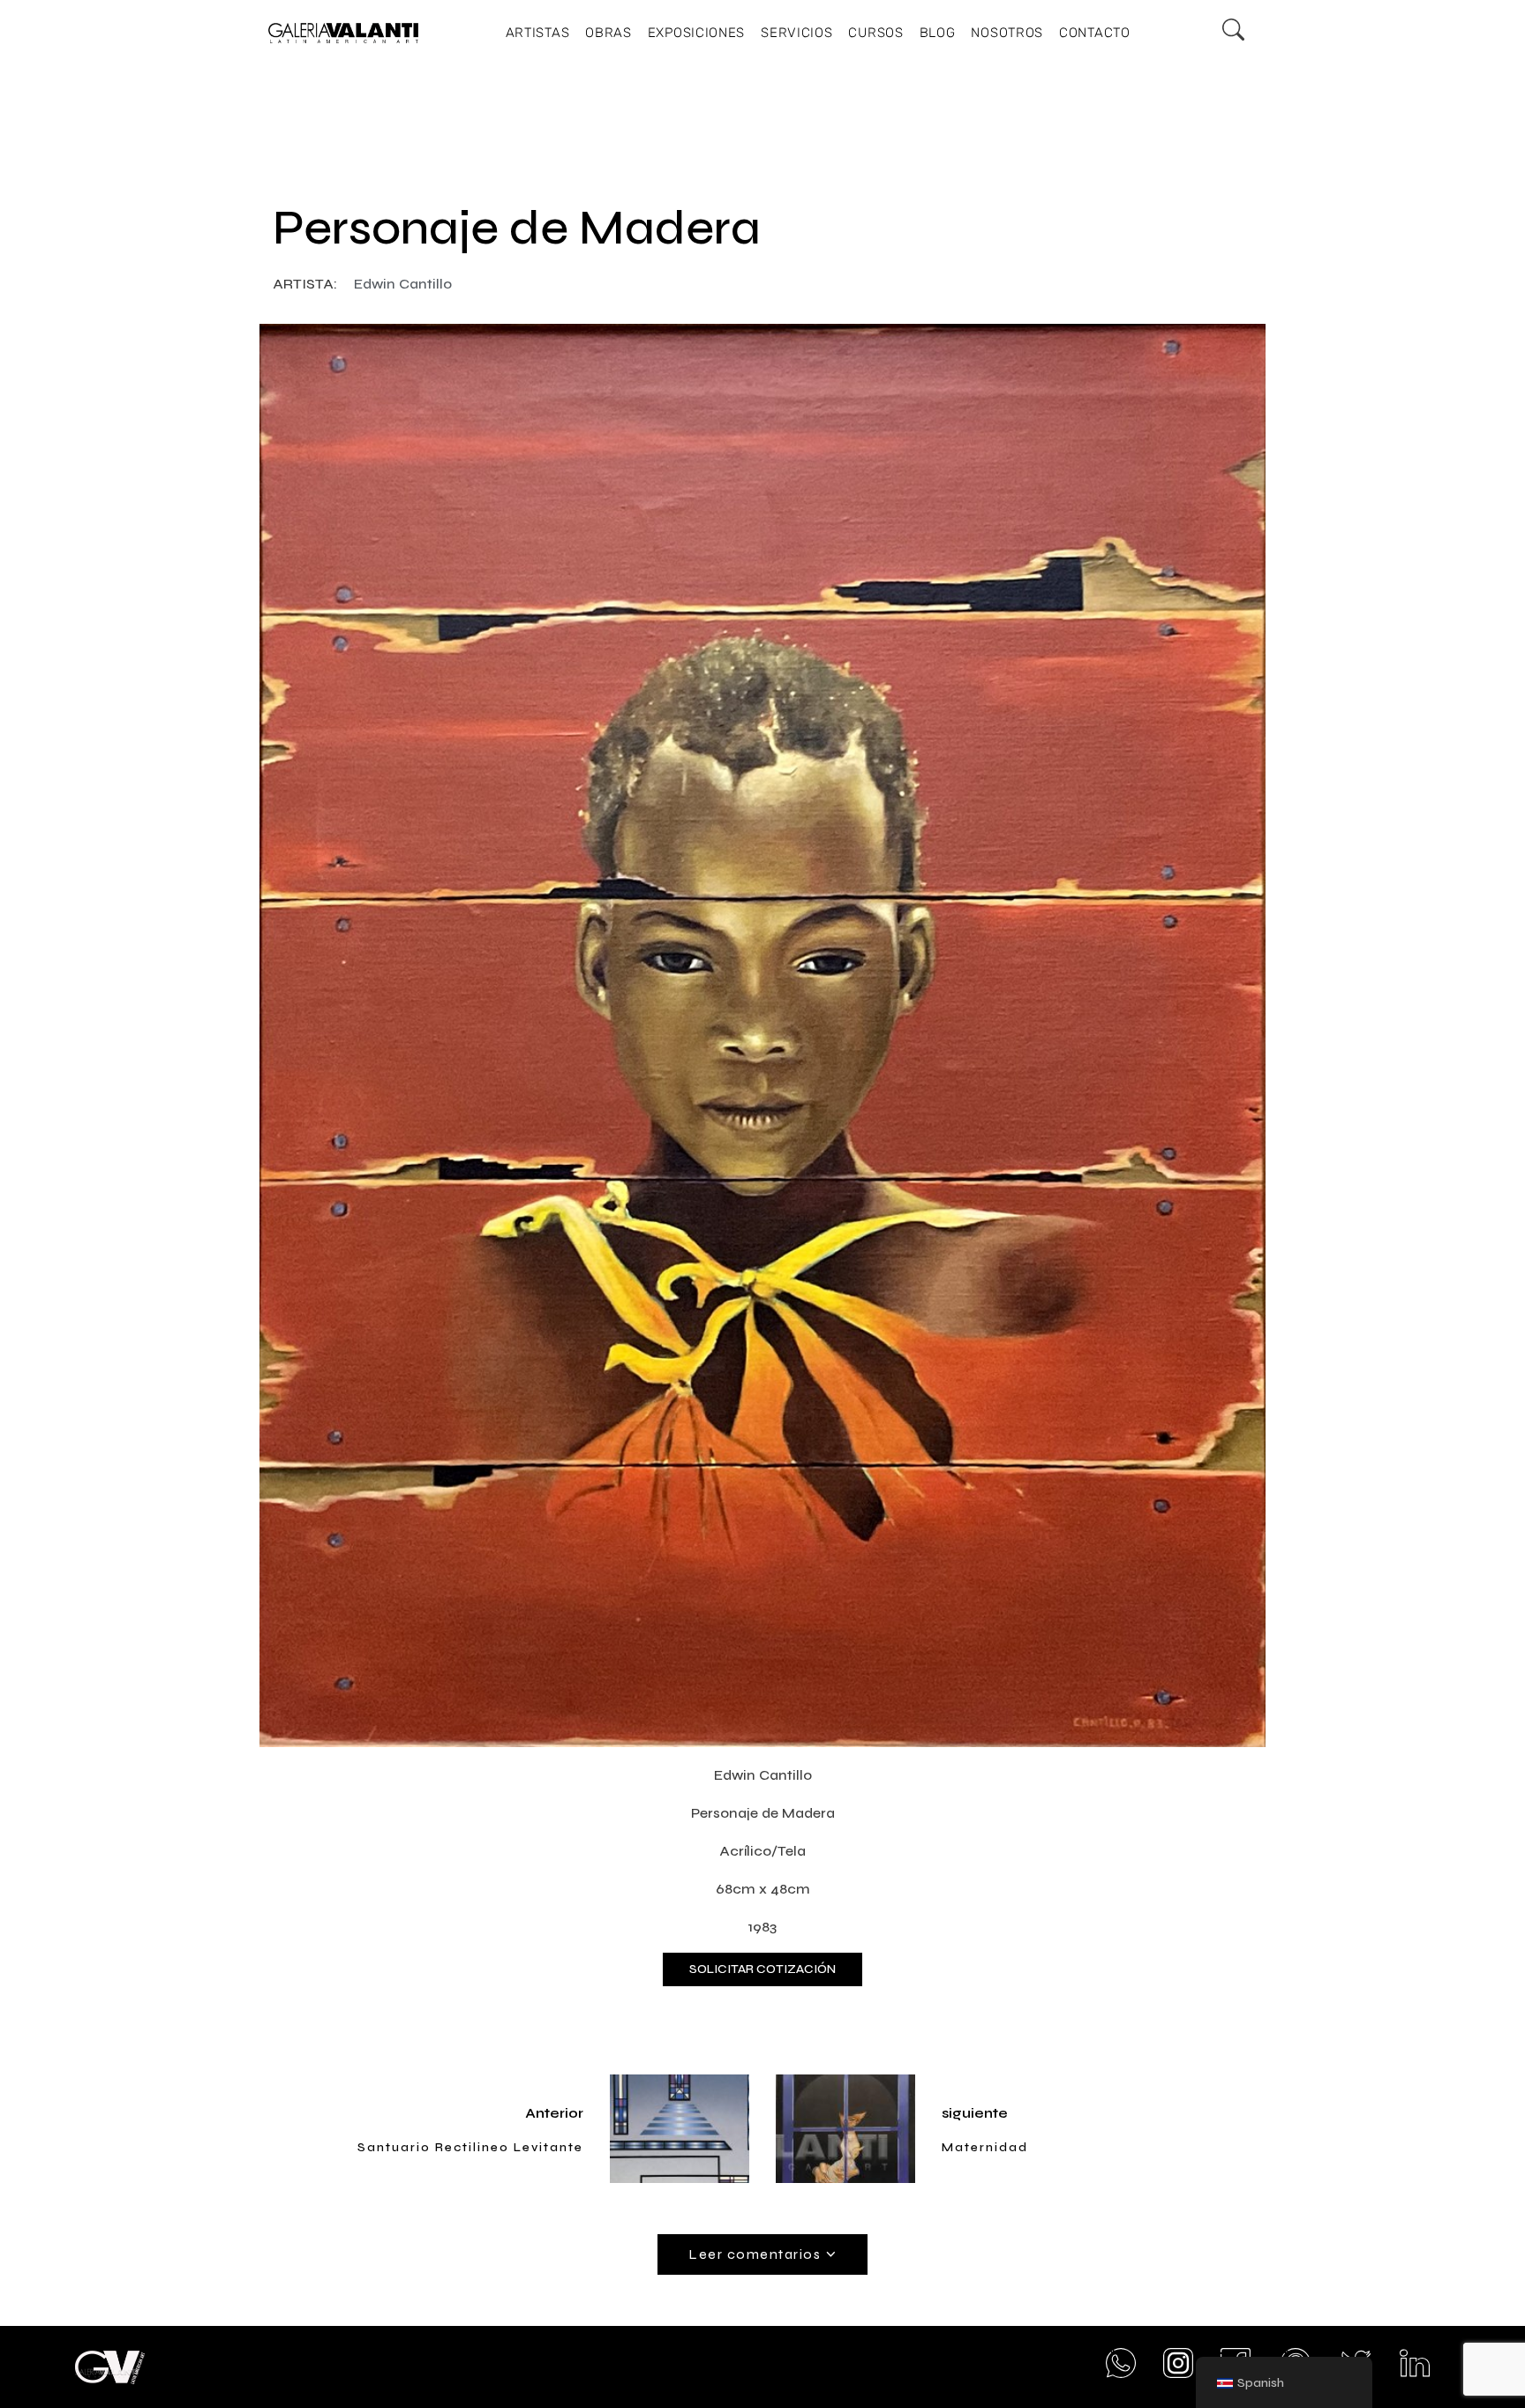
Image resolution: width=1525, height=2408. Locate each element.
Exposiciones (696, 33)
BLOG (938, 33)
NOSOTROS (1007, 33)
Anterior (554, 2113)
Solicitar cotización (762, 1969)
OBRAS (608, 33)
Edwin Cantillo (403, 284)
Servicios (796, 33)
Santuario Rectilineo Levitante (470, 2147)
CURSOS (875, 33)
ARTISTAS (538, 33)
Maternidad (985, 2147)
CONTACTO (1095, 33)
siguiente (975, 2113)
